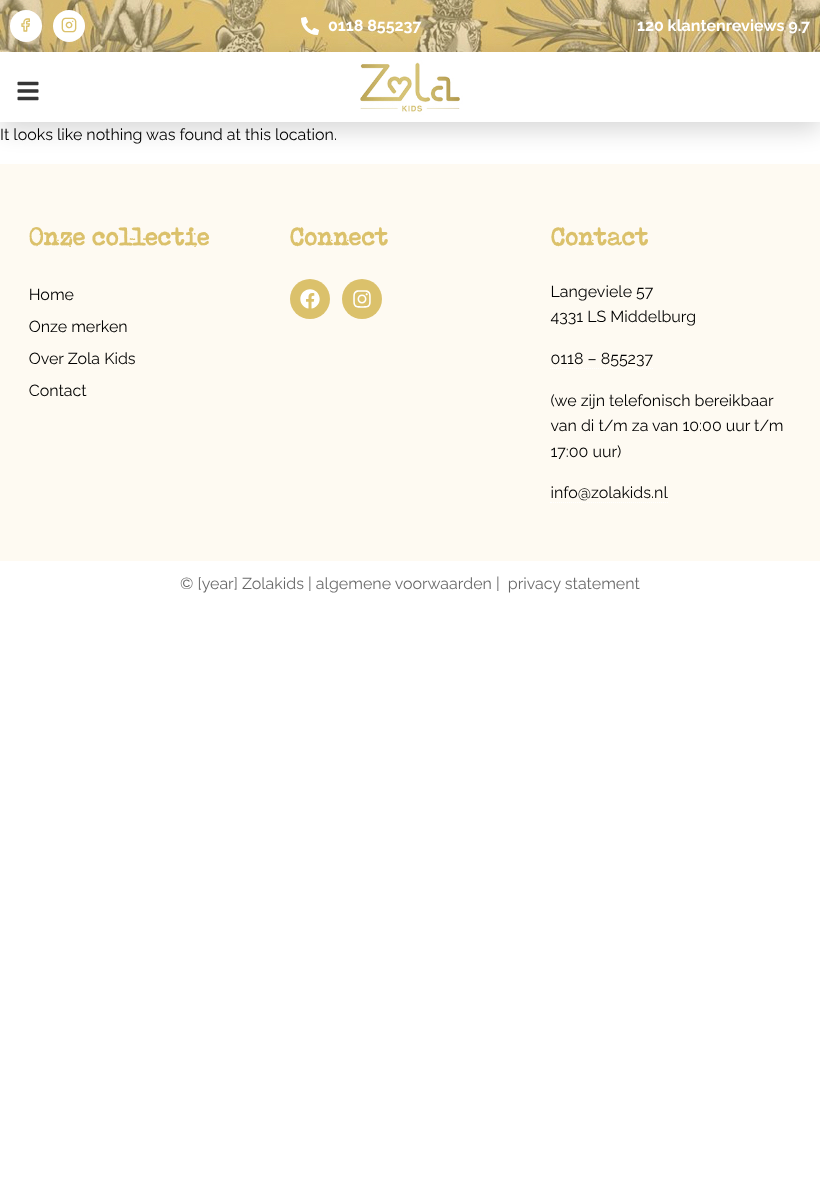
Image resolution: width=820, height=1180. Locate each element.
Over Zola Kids (82, 358)
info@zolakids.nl (608, 492)
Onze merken (78, 326)
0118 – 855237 (601, 358)
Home (51, 294)
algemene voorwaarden (404, 583)
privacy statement (574, 583)
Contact (58, 390)
